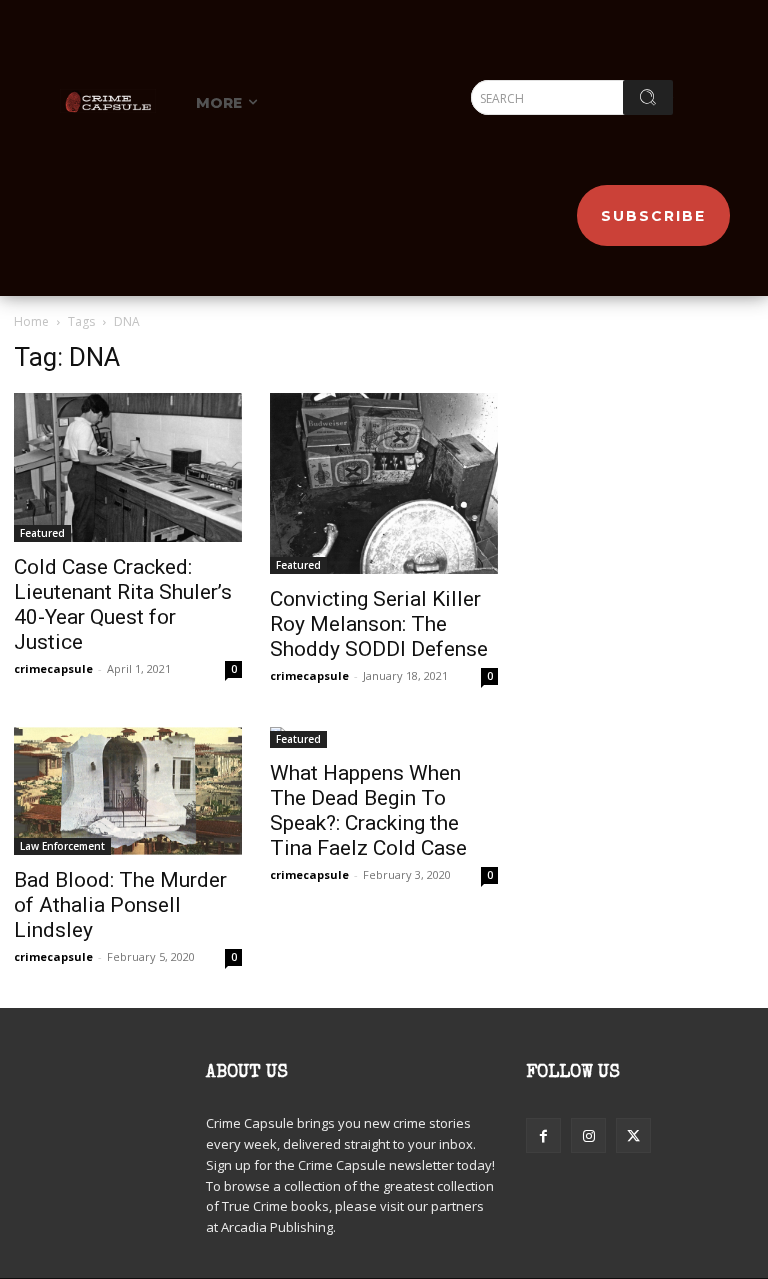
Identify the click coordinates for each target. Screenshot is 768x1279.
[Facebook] (543, 1135)
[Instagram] (588, 1135)
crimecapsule (53, 668)
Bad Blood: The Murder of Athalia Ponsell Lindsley (120, 905)
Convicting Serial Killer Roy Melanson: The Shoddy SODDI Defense (379, 624)
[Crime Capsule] (108, 101)
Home (31, 321)
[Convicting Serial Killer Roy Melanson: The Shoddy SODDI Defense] (384, 483)
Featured (42, 533)
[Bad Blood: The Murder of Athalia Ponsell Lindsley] (128, 791)
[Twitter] (633, 1135)
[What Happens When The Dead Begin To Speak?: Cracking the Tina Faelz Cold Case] (384, 737)
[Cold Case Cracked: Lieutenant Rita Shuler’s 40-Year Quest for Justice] (128, 467)
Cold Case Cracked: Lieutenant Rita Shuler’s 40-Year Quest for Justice (123, 604)
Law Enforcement (62, 846)
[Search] (648, 97)
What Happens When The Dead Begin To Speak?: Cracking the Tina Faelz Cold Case (368, 810)
